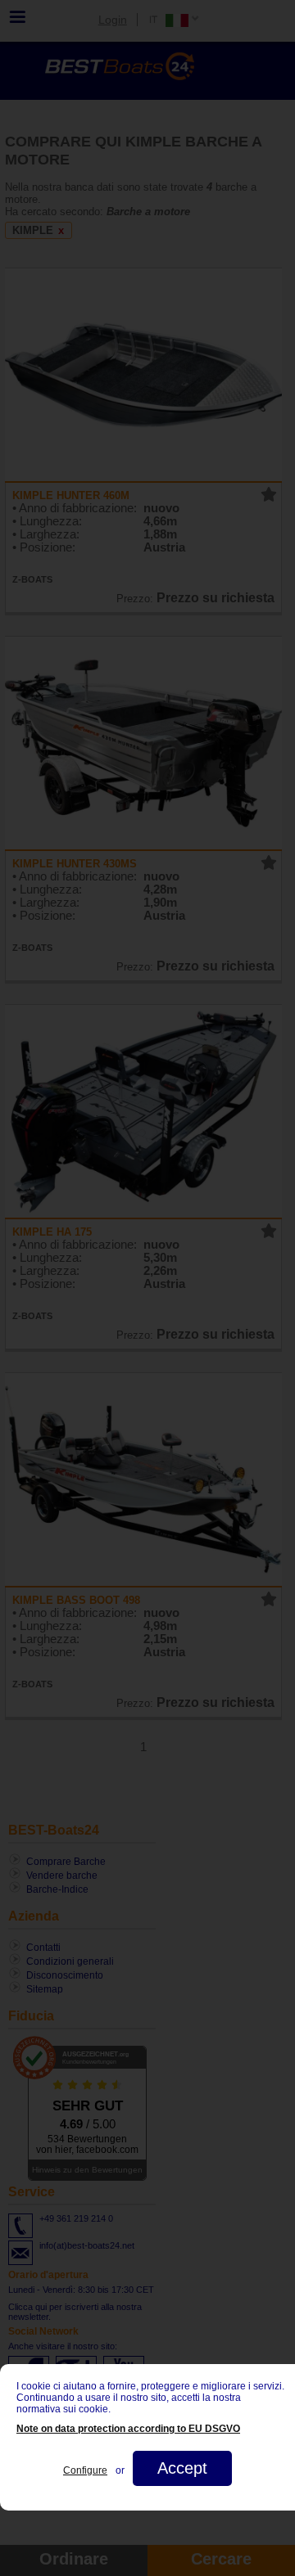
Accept (182, 2468)
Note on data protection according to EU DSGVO (128, 2429)
